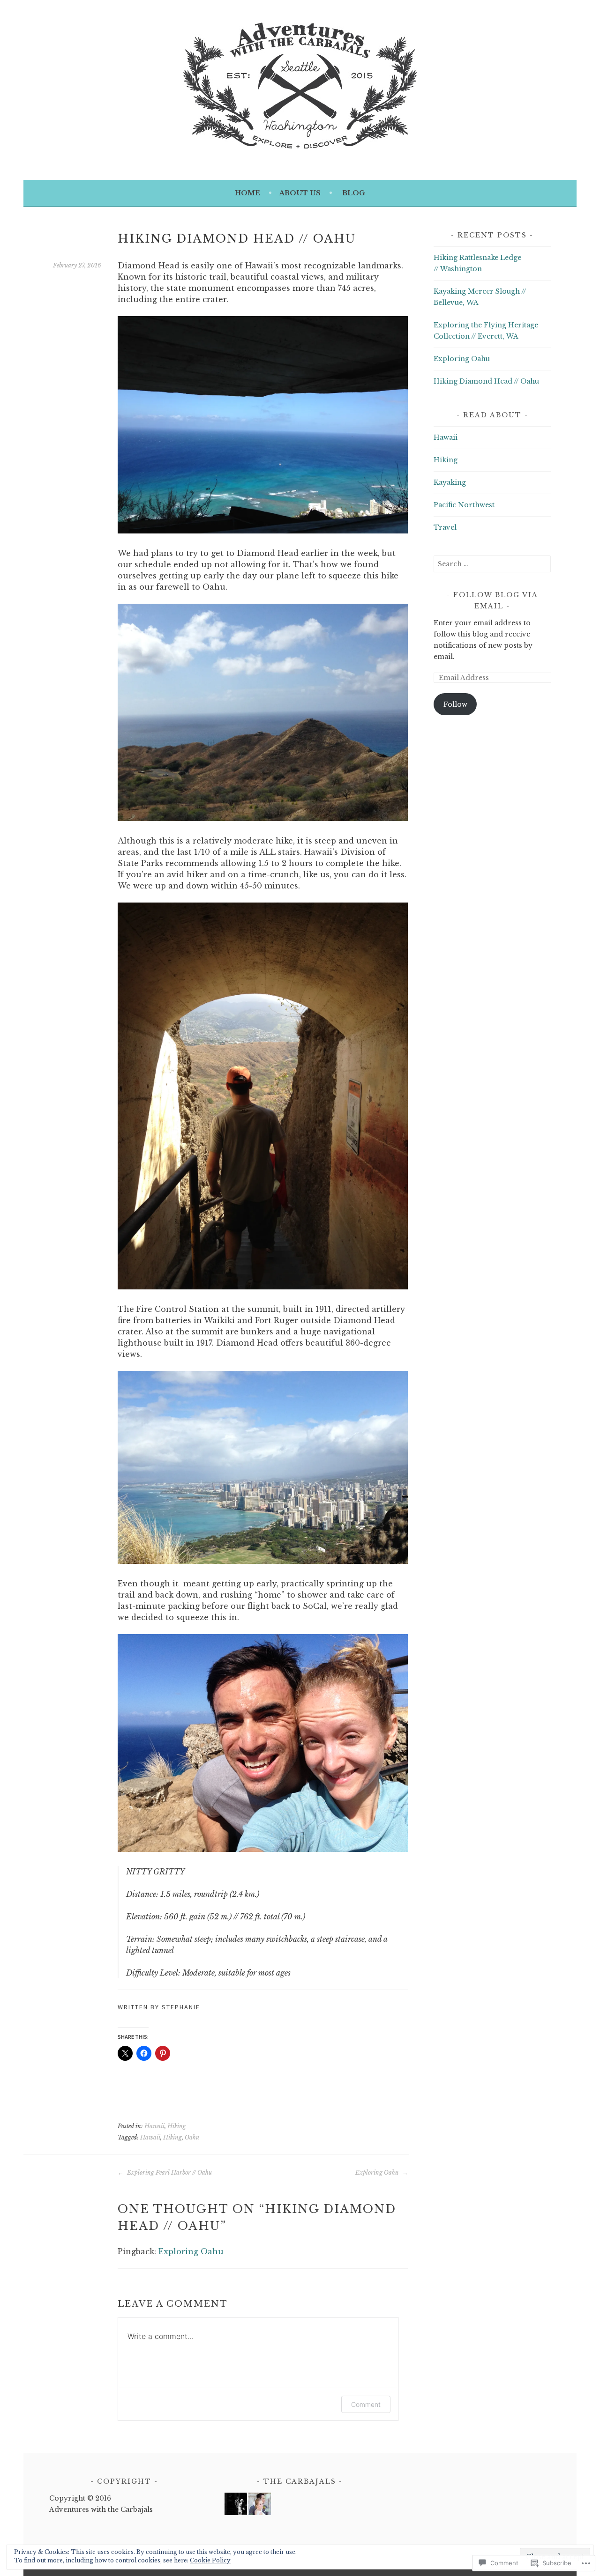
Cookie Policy (210, 2560)
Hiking (177, 2126)
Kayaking (450, 482)
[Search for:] (492, 564)
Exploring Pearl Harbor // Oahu (169, 2173)
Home (247, 193)
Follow (455, 704)
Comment (366, 2404)
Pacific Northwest (464, 505)
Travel (445, 527)
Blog (354, 193)
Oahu (192, 2137)
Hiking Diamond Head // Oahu (486, 381)
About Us (300, 193)
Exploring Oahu (378, 2173)
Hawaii (154, 2126)
